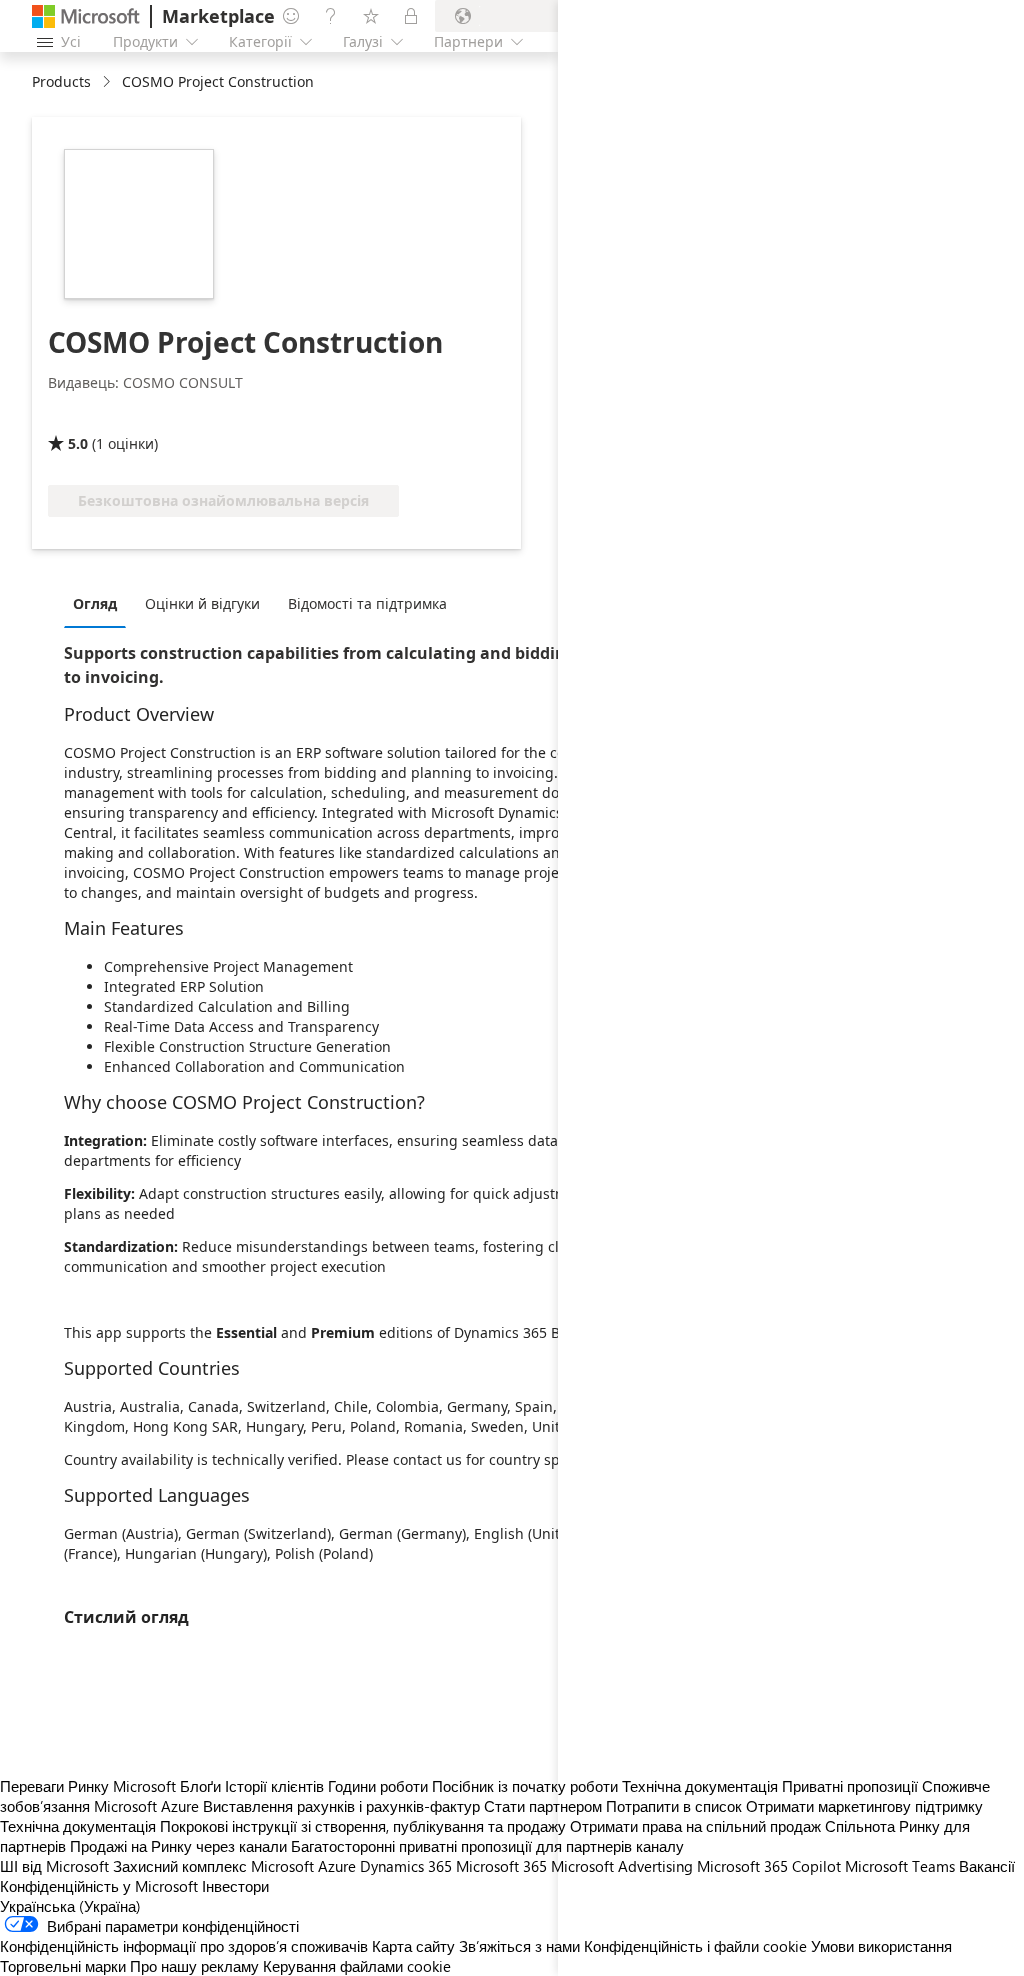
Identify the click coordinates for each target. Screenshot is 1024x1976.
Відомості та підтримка (367, 603)
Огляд (95, 603)
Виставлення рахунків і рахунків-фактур (341, 1806)
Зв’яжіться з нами (519, 1946)
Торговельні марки (63, 1966)
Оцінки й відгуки (202, 603)
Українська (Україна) (70, 1906)
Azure (337, 1866)
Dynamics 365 (406, 1866)
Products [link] (61, 81)
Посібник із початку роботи (525, 1786)
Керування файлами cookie (357, 1966)
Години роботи (378, 1786)
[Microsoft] (86, 16)
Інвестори (235, 1886)
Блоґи (200, 1786)
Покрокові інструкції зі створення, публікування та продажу (363, 1826)
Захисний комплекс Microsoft (213, 1866)
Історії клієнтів (274, 1786)
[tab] (100, 603)
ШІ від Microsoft (54, 1866)
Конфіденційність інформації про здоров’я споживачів (184, 1946)
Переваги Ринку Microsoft (88, 1786)
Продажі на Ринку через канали (178, 1846)
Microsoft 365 (501, 1866)
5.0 (78, 443)
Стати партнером (543, 1806)
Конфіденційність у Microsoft (99, 1886)
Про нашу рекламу (194, 1966)
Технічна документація (78, 1826)
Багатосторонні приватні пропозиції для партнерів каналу (487, 1846)
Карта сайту (413, 1946)
